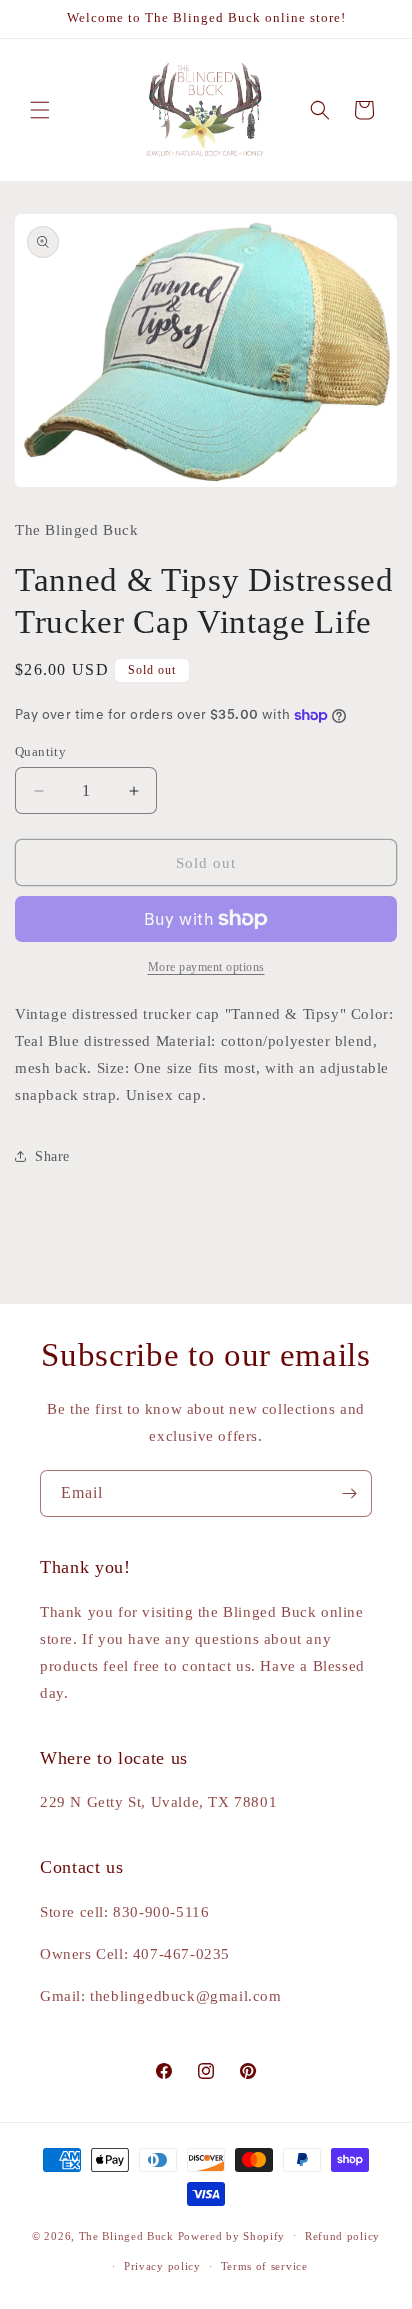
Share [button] (52, 1156)
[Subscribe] (349, 1493)
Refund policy (342, 2236)
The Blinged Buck (126, 2235)
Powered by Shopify (232, 2235)
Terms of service (264, 2266)
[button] (40, 110)
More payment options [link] (206, 967)
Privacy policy (162, 2266)
